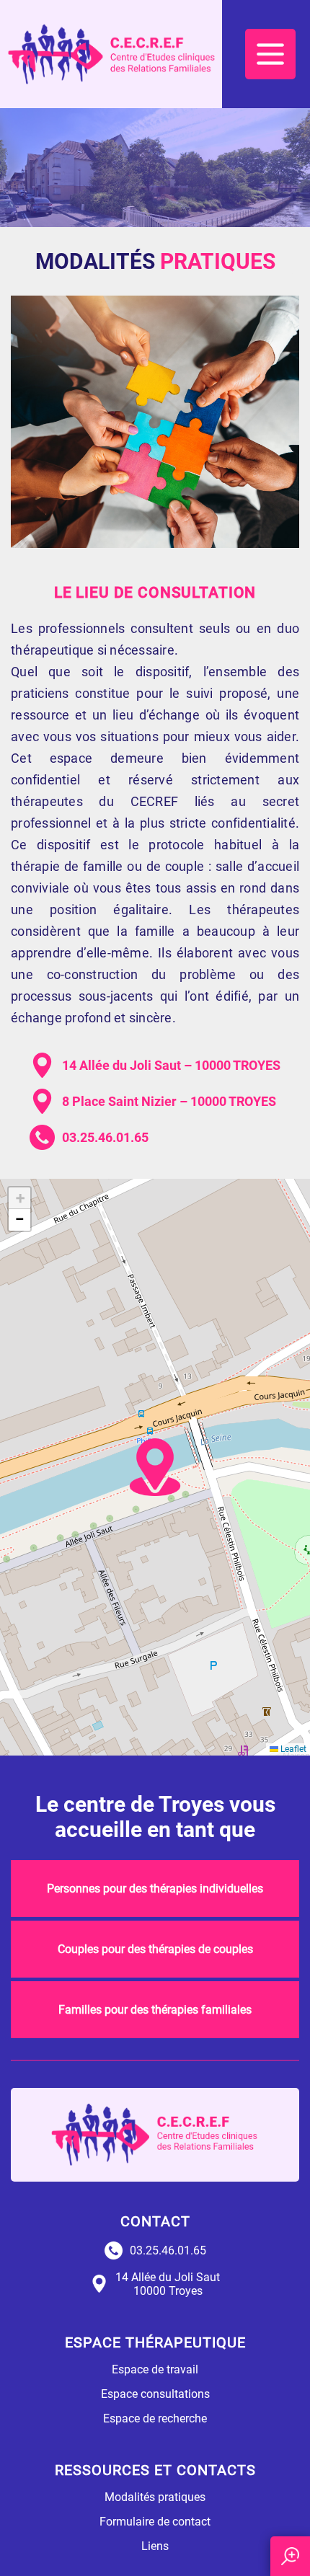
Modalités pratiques (155, 2497)
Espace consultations (155, 2394)
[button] (155, 1467)
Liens (155, 2546)
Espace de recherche (155, 2418)
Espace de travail (155, 2369)
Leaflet (292, 1749)
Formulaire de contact (155, 2522)
